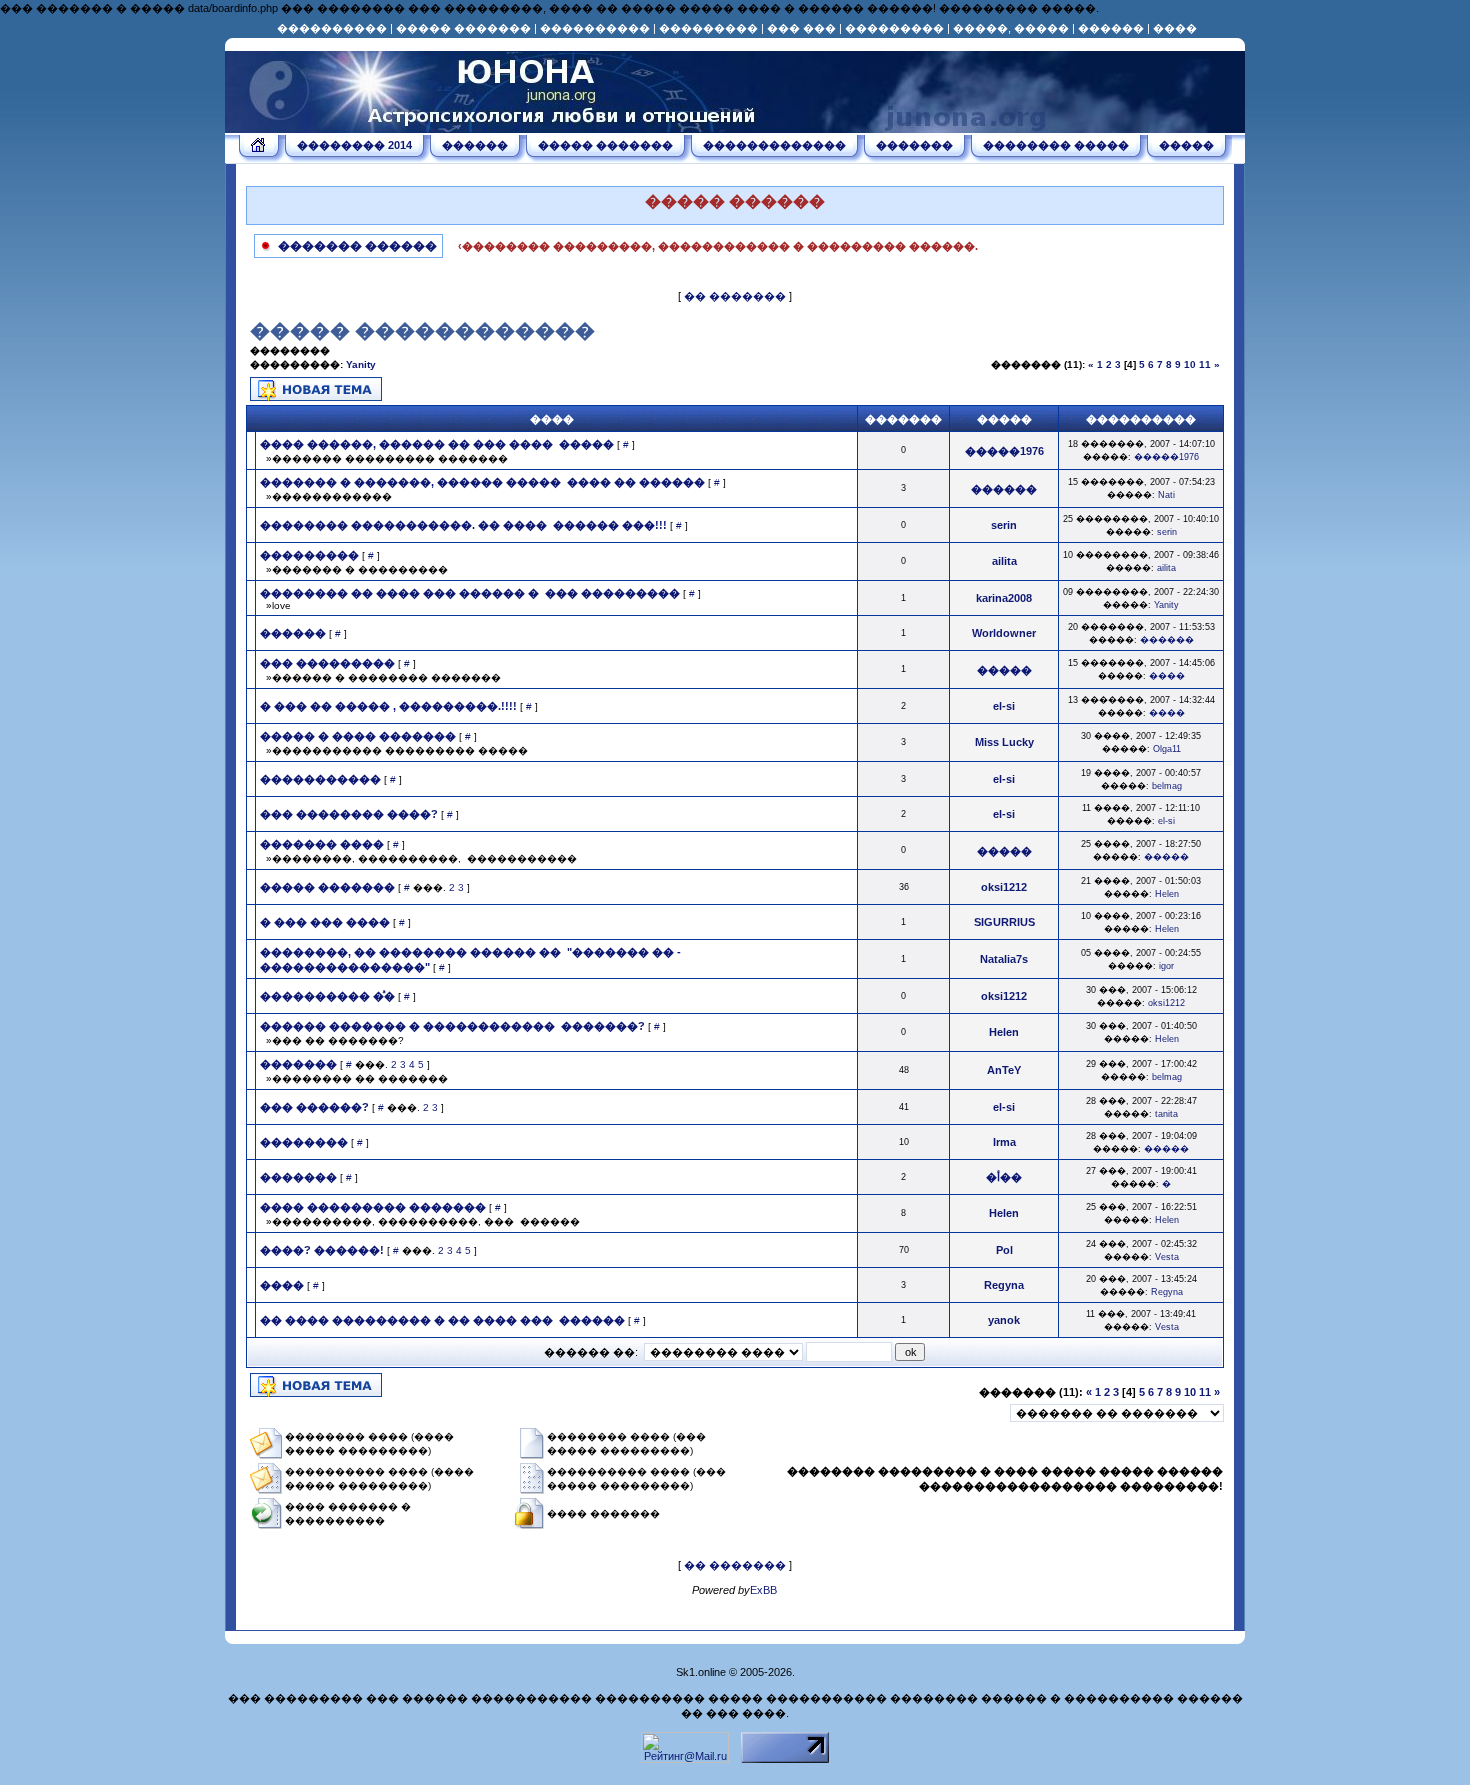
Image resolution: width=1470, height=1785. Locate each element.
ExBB (763, 1590)
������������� (774, 145)
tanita (1166, 1114)
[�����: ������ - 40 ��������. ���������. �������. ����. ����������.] (495, 125)
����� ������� (463, 28)
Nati (1166, 495)
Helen (1167, 894)
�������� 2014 (354, 145)
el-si (1166, 821)
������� (914, 145)
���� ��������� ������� (373, 1207)
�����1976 (1166, 457)
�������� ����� (1056, 145)
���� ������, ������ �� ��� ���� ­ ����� (437, 444)
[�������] (259, 148)
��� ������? (314, 1107)
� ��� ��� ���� (325, 922)
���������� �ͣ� (327, 996)
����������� (320, 779)
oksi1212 (1166, 1003)
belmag (1167, 786)
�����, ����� (1011, 28)
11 (1205, 364)
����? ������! (322, 1250)
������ (1111, 28)
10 (1190, 364)
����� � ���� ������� (358, 736)
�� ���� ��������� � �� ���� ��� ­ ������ (442, 1320)
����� (1186, 145)
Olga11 (1167, 749)
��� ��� (801, 28)
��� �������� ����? (349, 814)
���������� (332, 28)
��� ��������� (327, 663)
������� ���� (322, 844)
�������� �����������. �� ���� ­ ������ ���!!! (463, 525)
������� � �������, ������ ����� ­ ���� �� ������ (482, 482)
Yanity (361, 364)
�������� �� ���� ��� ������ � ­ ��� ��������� (470, 593)
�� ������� (735, 296)
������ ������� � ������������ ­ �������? (452, 1026)
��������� (708, 28)
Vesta (1167, 1257)
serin (1167, 532)
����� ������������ (422, 331)
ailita (1166, 568)
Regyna (1167, 1292)
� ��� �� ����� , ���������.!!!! (388, 706)
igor (1166, 966)
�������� (304, 1142)
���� (1175, 28)
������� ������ (356, 246)
